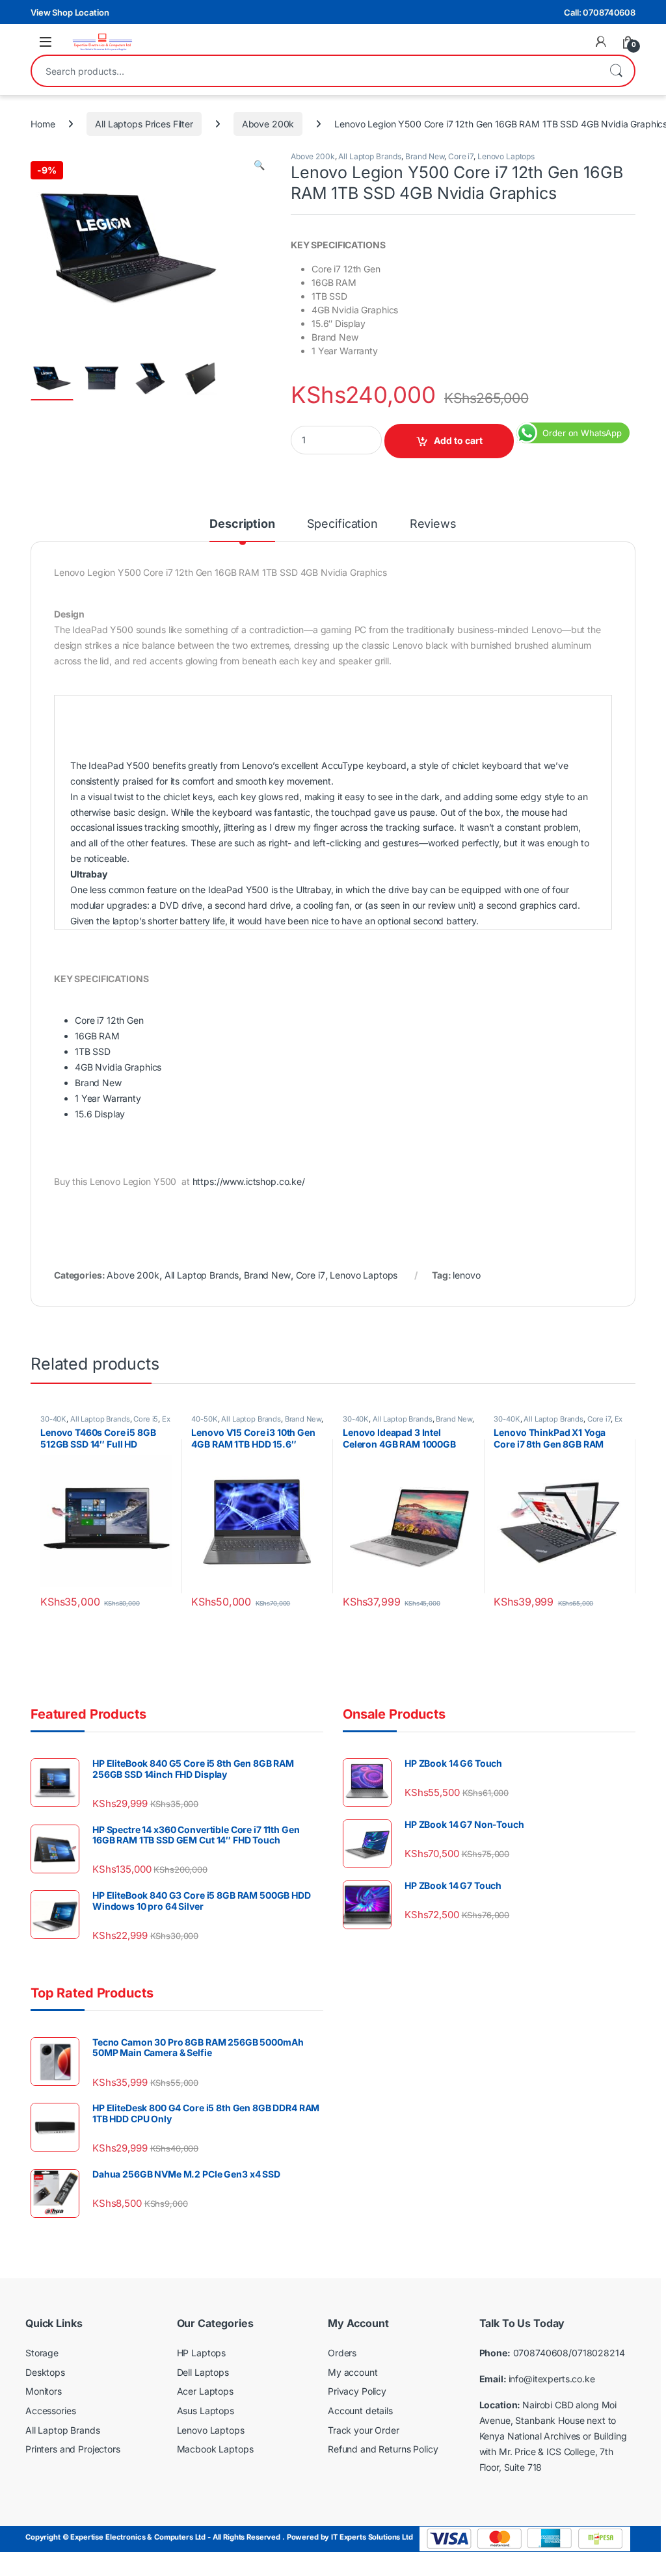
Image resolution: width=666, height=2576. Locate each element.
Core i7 (461, 156)
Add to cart (458, 440)
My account (353, 2372)
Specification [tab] (342, 524)
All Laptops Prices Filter (144, 124)
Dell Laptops (203, 2372)
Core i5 (146, 1419)
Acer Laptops (205, 2392)
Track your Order (364, 2430)
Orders (342, 2353)
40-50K (204, 1419)
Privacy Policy (357, 2392)
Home (43, 124)
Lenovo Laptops (506, 156)
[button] (259, 165)
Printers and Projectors (73, 2449)
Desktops (45, 2372)
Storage (42, 2353)
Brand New (425, 156)
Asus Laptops (206, 2411)
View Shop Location (70, 12)
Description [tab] (242, 524)
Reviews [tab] (433, 524)
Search (616, 71)
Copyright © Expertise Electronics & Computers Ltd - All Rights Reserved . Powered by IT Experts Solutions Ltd (219, 2538)
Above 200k (268, 124)
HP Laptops (202, 2353)
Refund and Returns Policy (383, 2449)
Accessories (50, 2411)
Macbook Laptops (215, 2449)
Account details (360, 2411)
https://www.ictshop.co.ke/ (249, 1181)
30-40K (53, 1419)
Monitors (44, 2392)
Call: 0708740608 (600, 12)
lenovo (466, 1275)
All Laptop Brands (370, 156)
